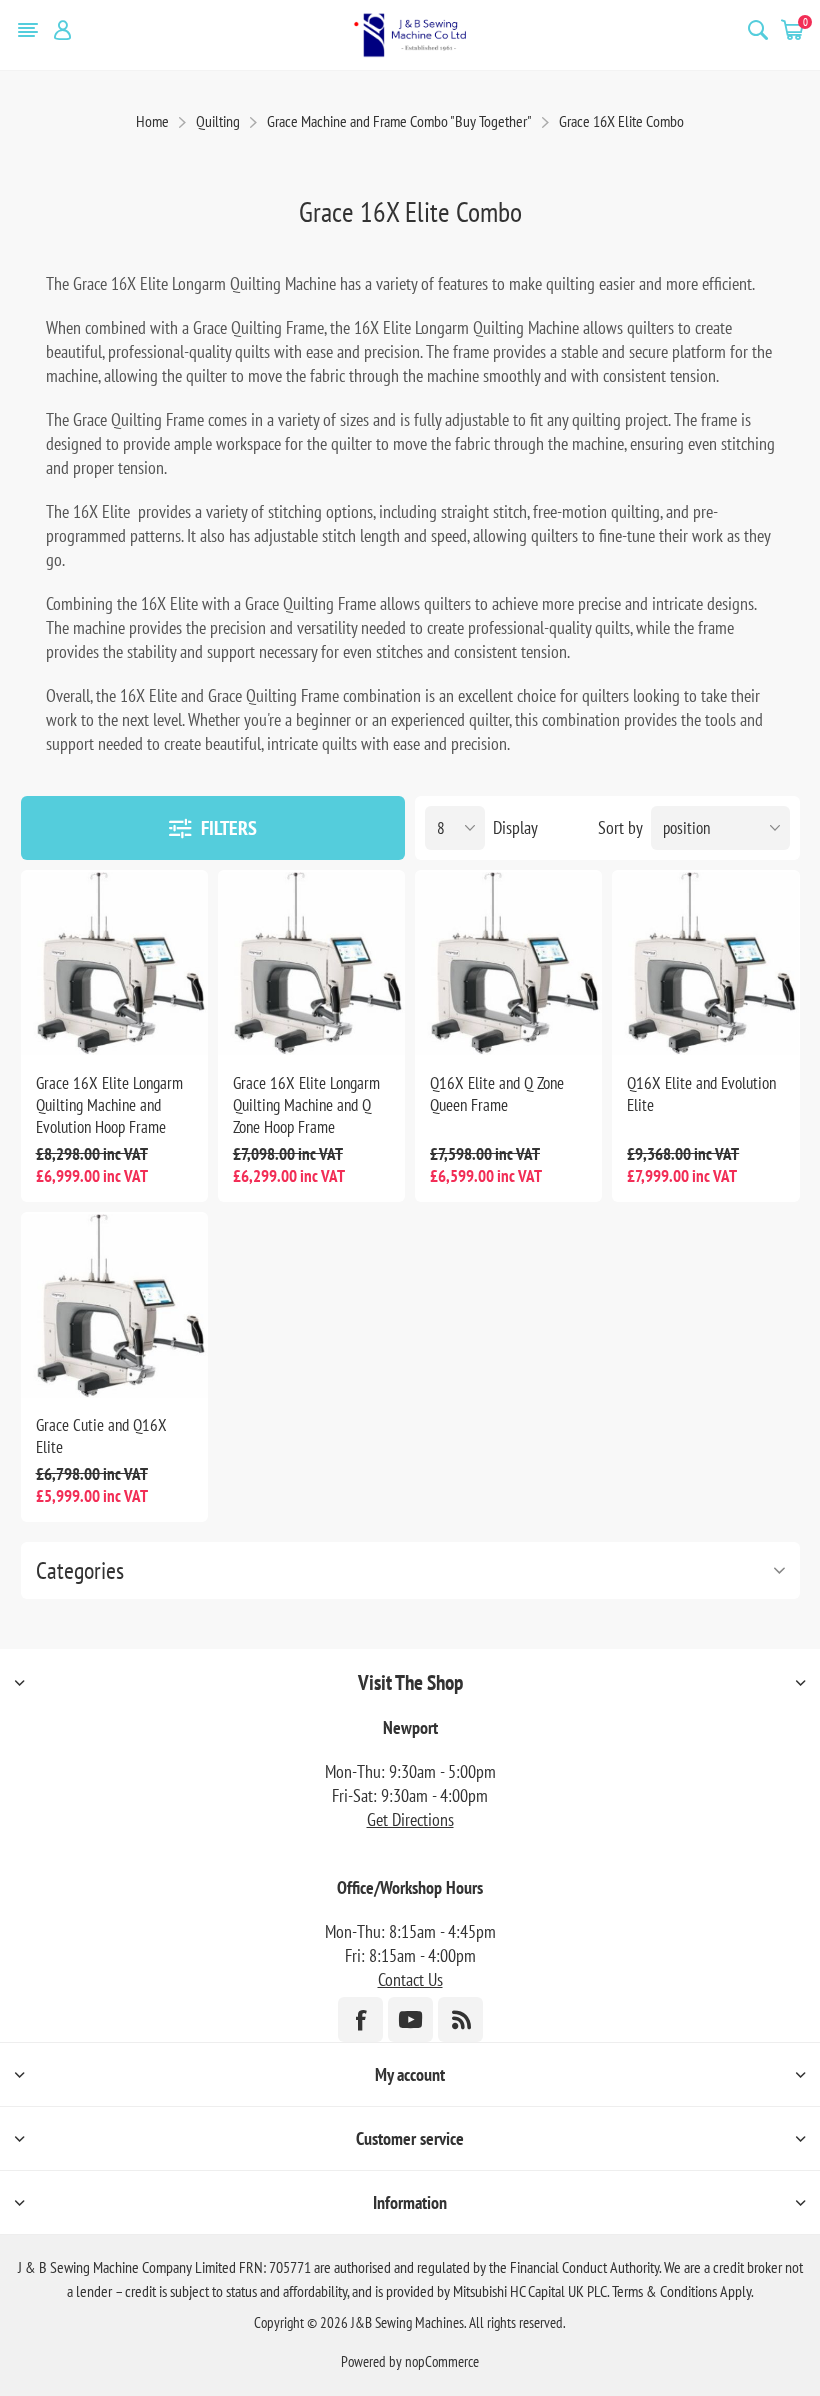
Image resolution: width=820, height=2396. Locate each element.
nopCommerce (442, 2361)
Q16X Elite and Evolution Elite (701, 1094)
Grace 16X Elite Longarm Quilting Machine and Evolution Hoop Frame (109, 1105)
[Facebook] (360, 2019)
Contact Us (410, 1979)
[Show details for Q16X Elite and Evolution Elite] (705, 963)
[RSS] (460, 2019)
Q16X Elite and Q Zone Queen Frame (497, 1094)
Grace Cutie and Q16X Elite (101, 1436)
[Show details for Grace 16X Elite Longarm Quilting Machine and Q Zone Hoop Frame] (311, 963)
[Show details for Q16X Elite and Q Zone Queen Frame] (508, 963)
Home (152, 121)
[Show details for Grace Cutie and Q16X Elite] (114, 1305)
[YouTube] (410, 2019)
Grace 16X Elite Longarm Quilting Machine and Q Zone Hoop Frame (306, 1105)
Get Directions (410, 1819)
